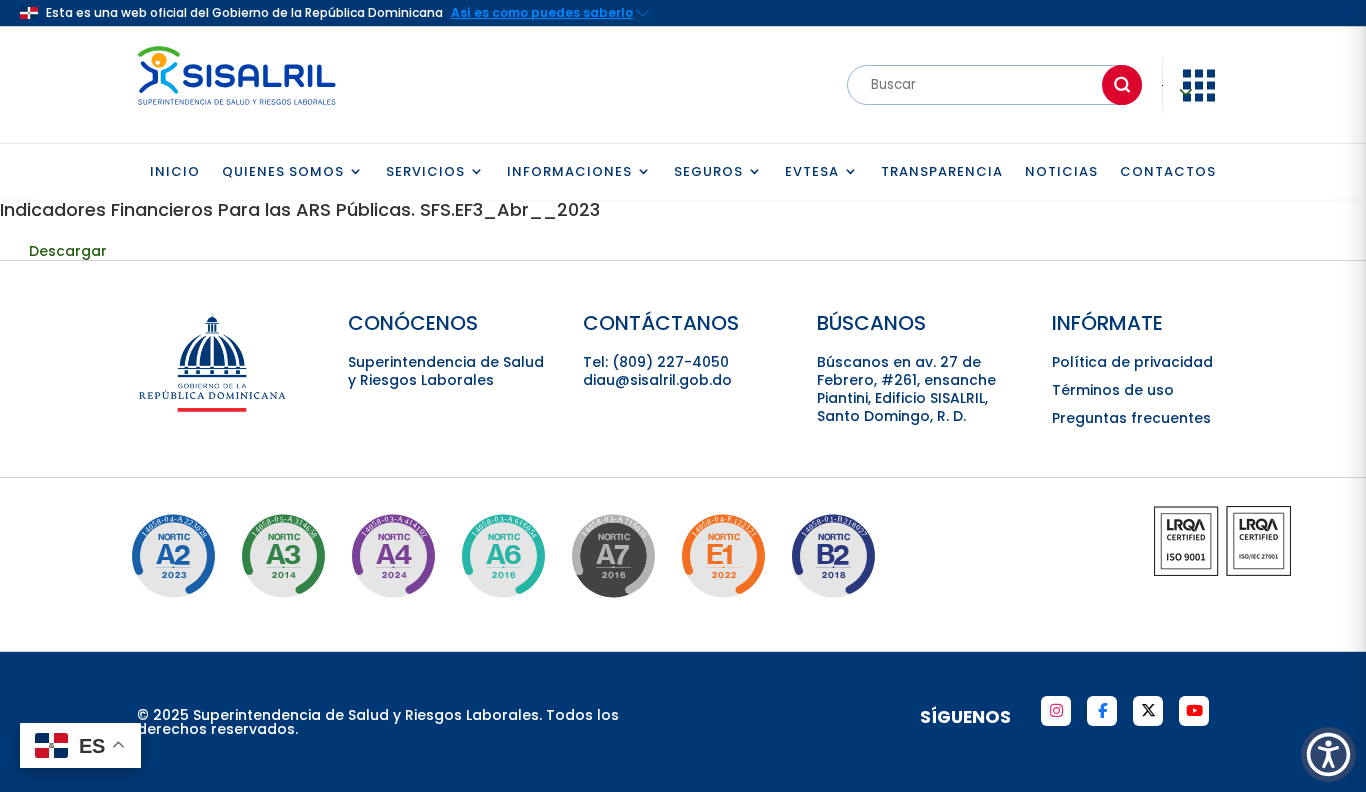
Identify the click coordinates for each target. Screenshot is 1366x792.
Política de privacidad (1132, 362)
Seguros (708, 172)
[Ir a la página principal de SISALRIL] (237, 110)
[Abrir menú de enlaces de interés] (1199, 99)
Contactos (1168, 172)
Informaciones (569, 172)
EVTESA (812, 172)
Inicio (175, 172)
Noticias (1061, 172)
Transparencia (942, 172)
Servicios (425, 172)
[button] (1328, 754)
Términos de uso (1113, 390)
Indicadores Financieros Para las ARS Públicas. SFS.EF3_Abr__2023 (300, 209)
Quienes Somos (283, 172)
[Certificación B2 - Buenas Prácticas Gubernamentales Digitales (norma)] (833, 556)
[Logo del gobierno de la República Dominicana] (213, 409)
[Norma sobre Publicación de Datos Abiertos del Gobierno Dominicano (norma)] (283, 556)
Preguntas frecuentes (1131, 418)
